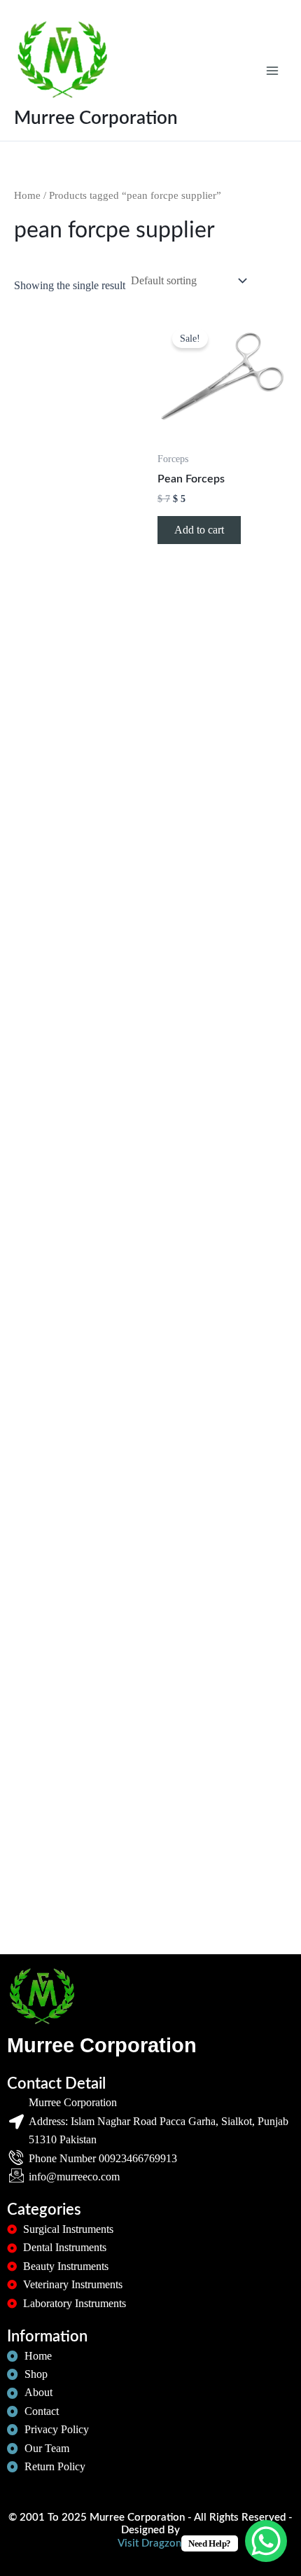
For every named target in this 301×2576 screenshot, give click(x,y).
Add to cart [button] (199, 530)
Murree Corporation (96, 118)
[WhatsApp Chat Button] (266, 2541)
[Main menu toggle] (272, 70)
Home (27, 195)
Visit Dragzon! (151, 2543)
